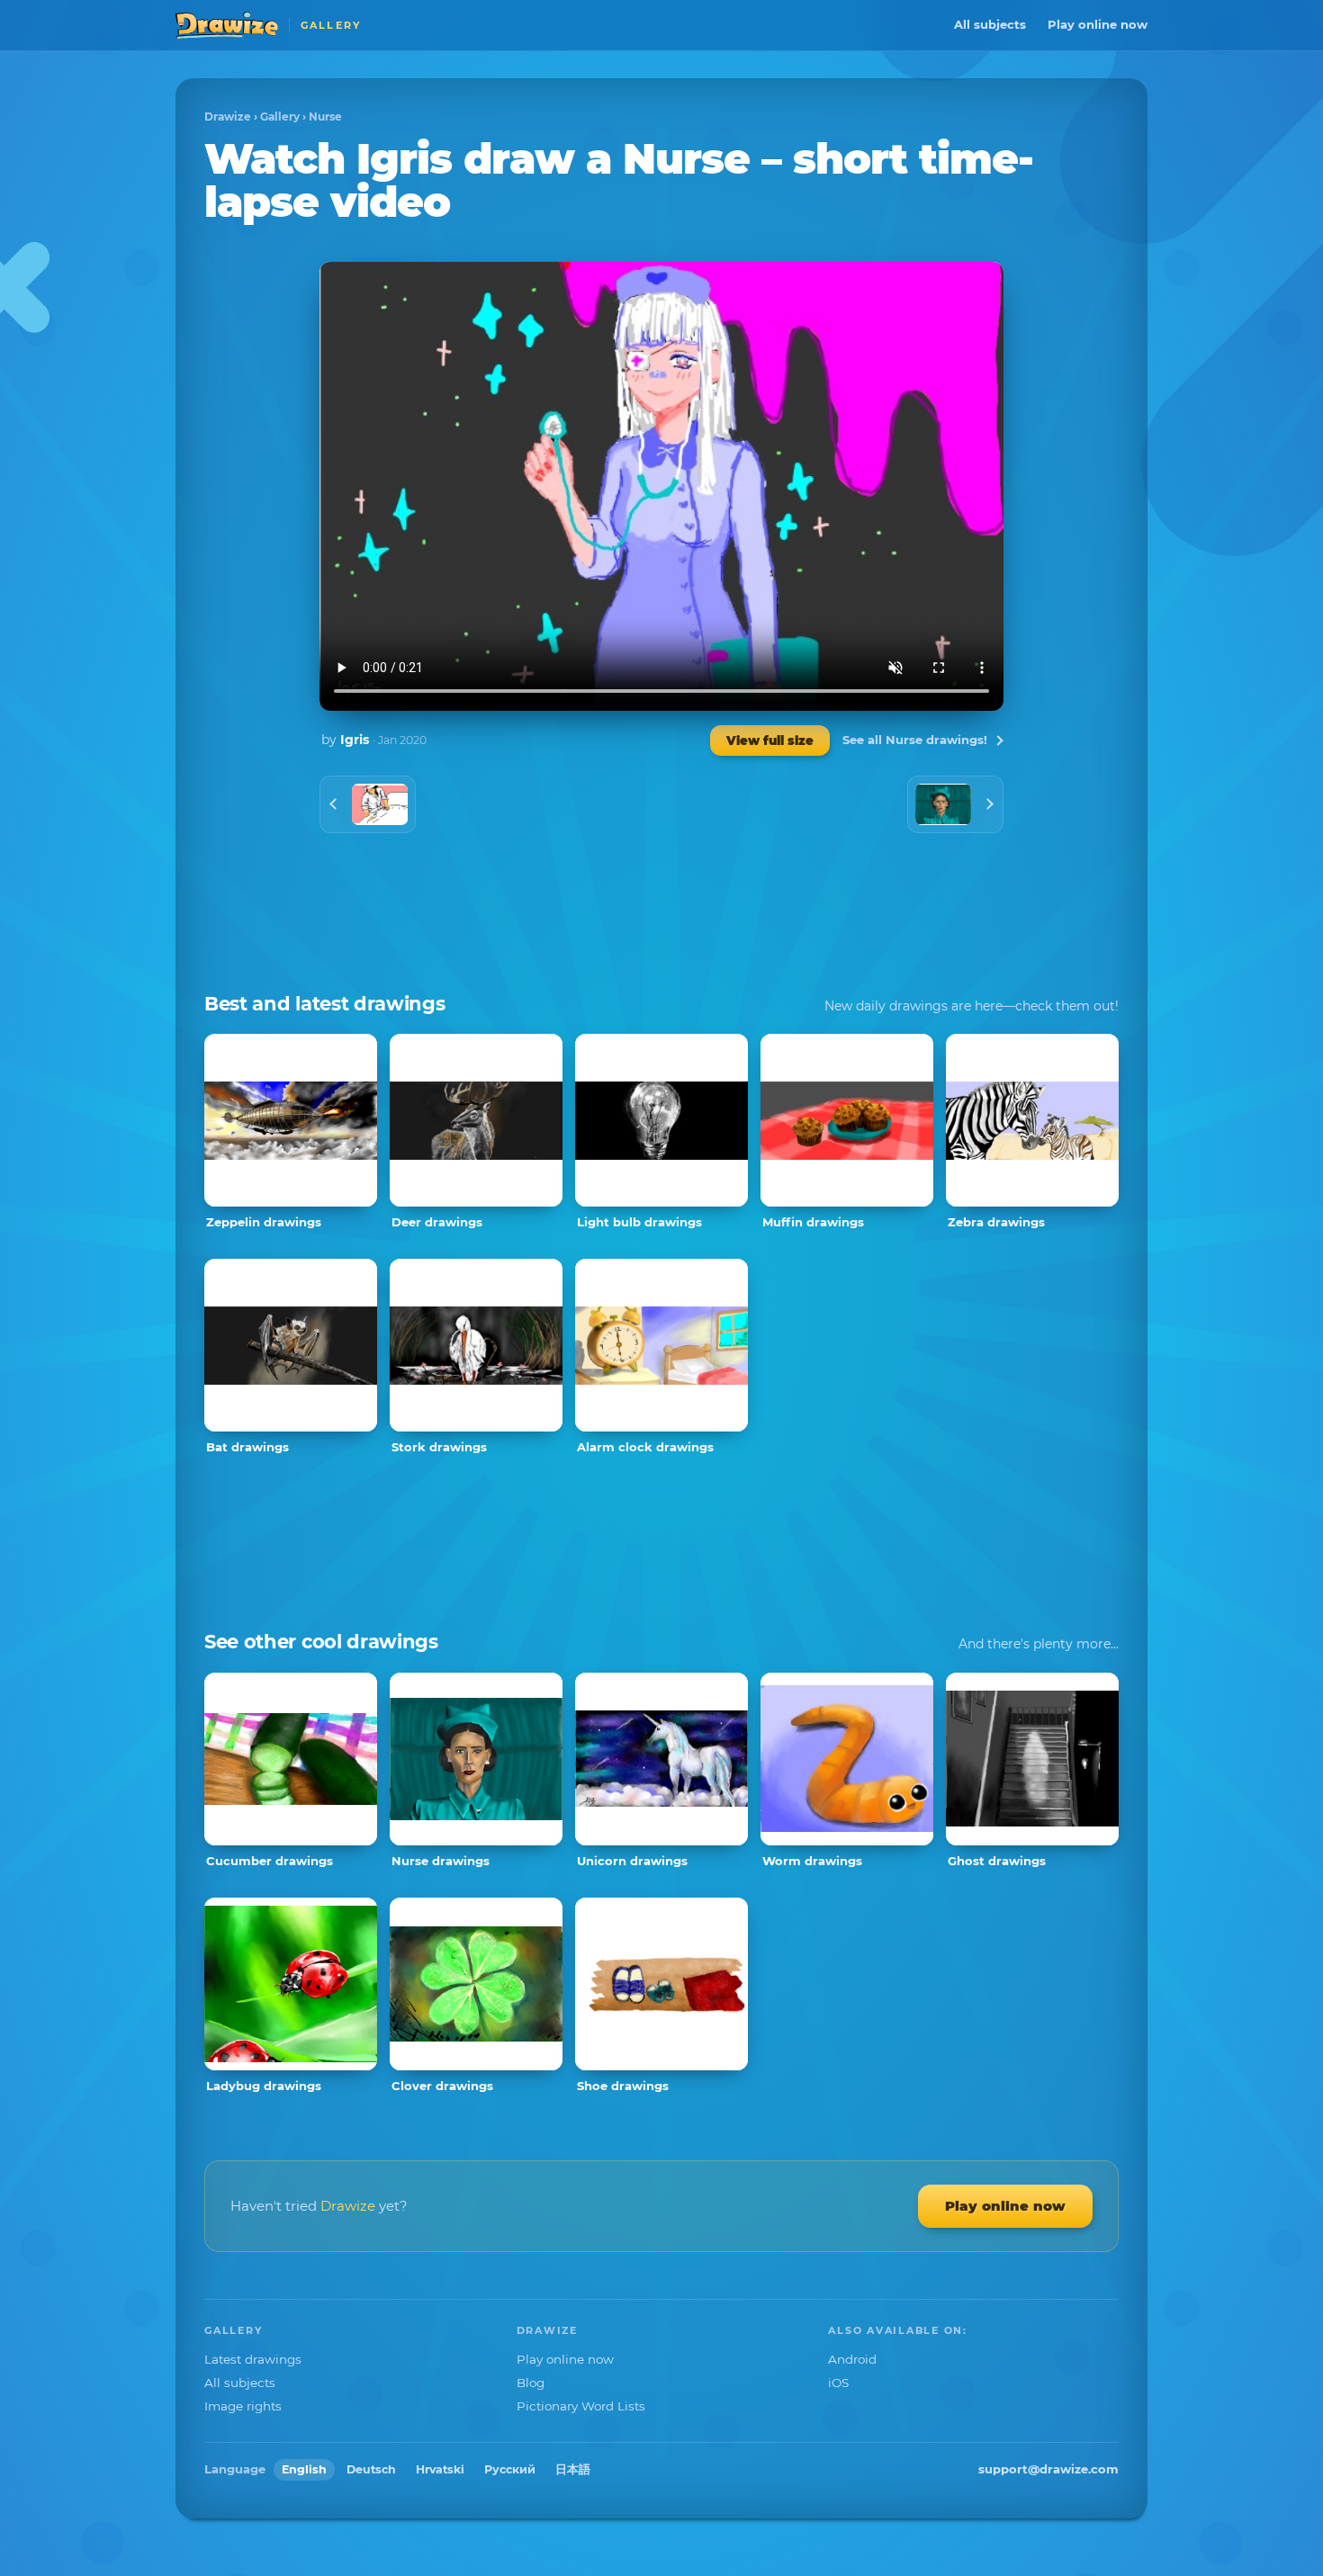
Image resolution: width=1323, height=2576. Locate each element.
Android (852, 2359)
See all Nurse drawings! (915, 740)
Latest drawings (253, 2359)
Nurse (325, 117)
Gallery (280, 117)
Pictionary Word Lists (581, 2406)
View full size (770, 740)
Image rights (243, 2406)
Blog (531, 2383)
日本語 (573, 2469)
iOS (838, 2383)
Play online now (1098, 24)
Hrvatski (440, 2469)
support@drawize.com (1048, 2469)
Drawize (228, 117)
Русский (510, 2469)
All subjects (990, 24)
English (304, 2469)
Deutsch (371, 2469)
